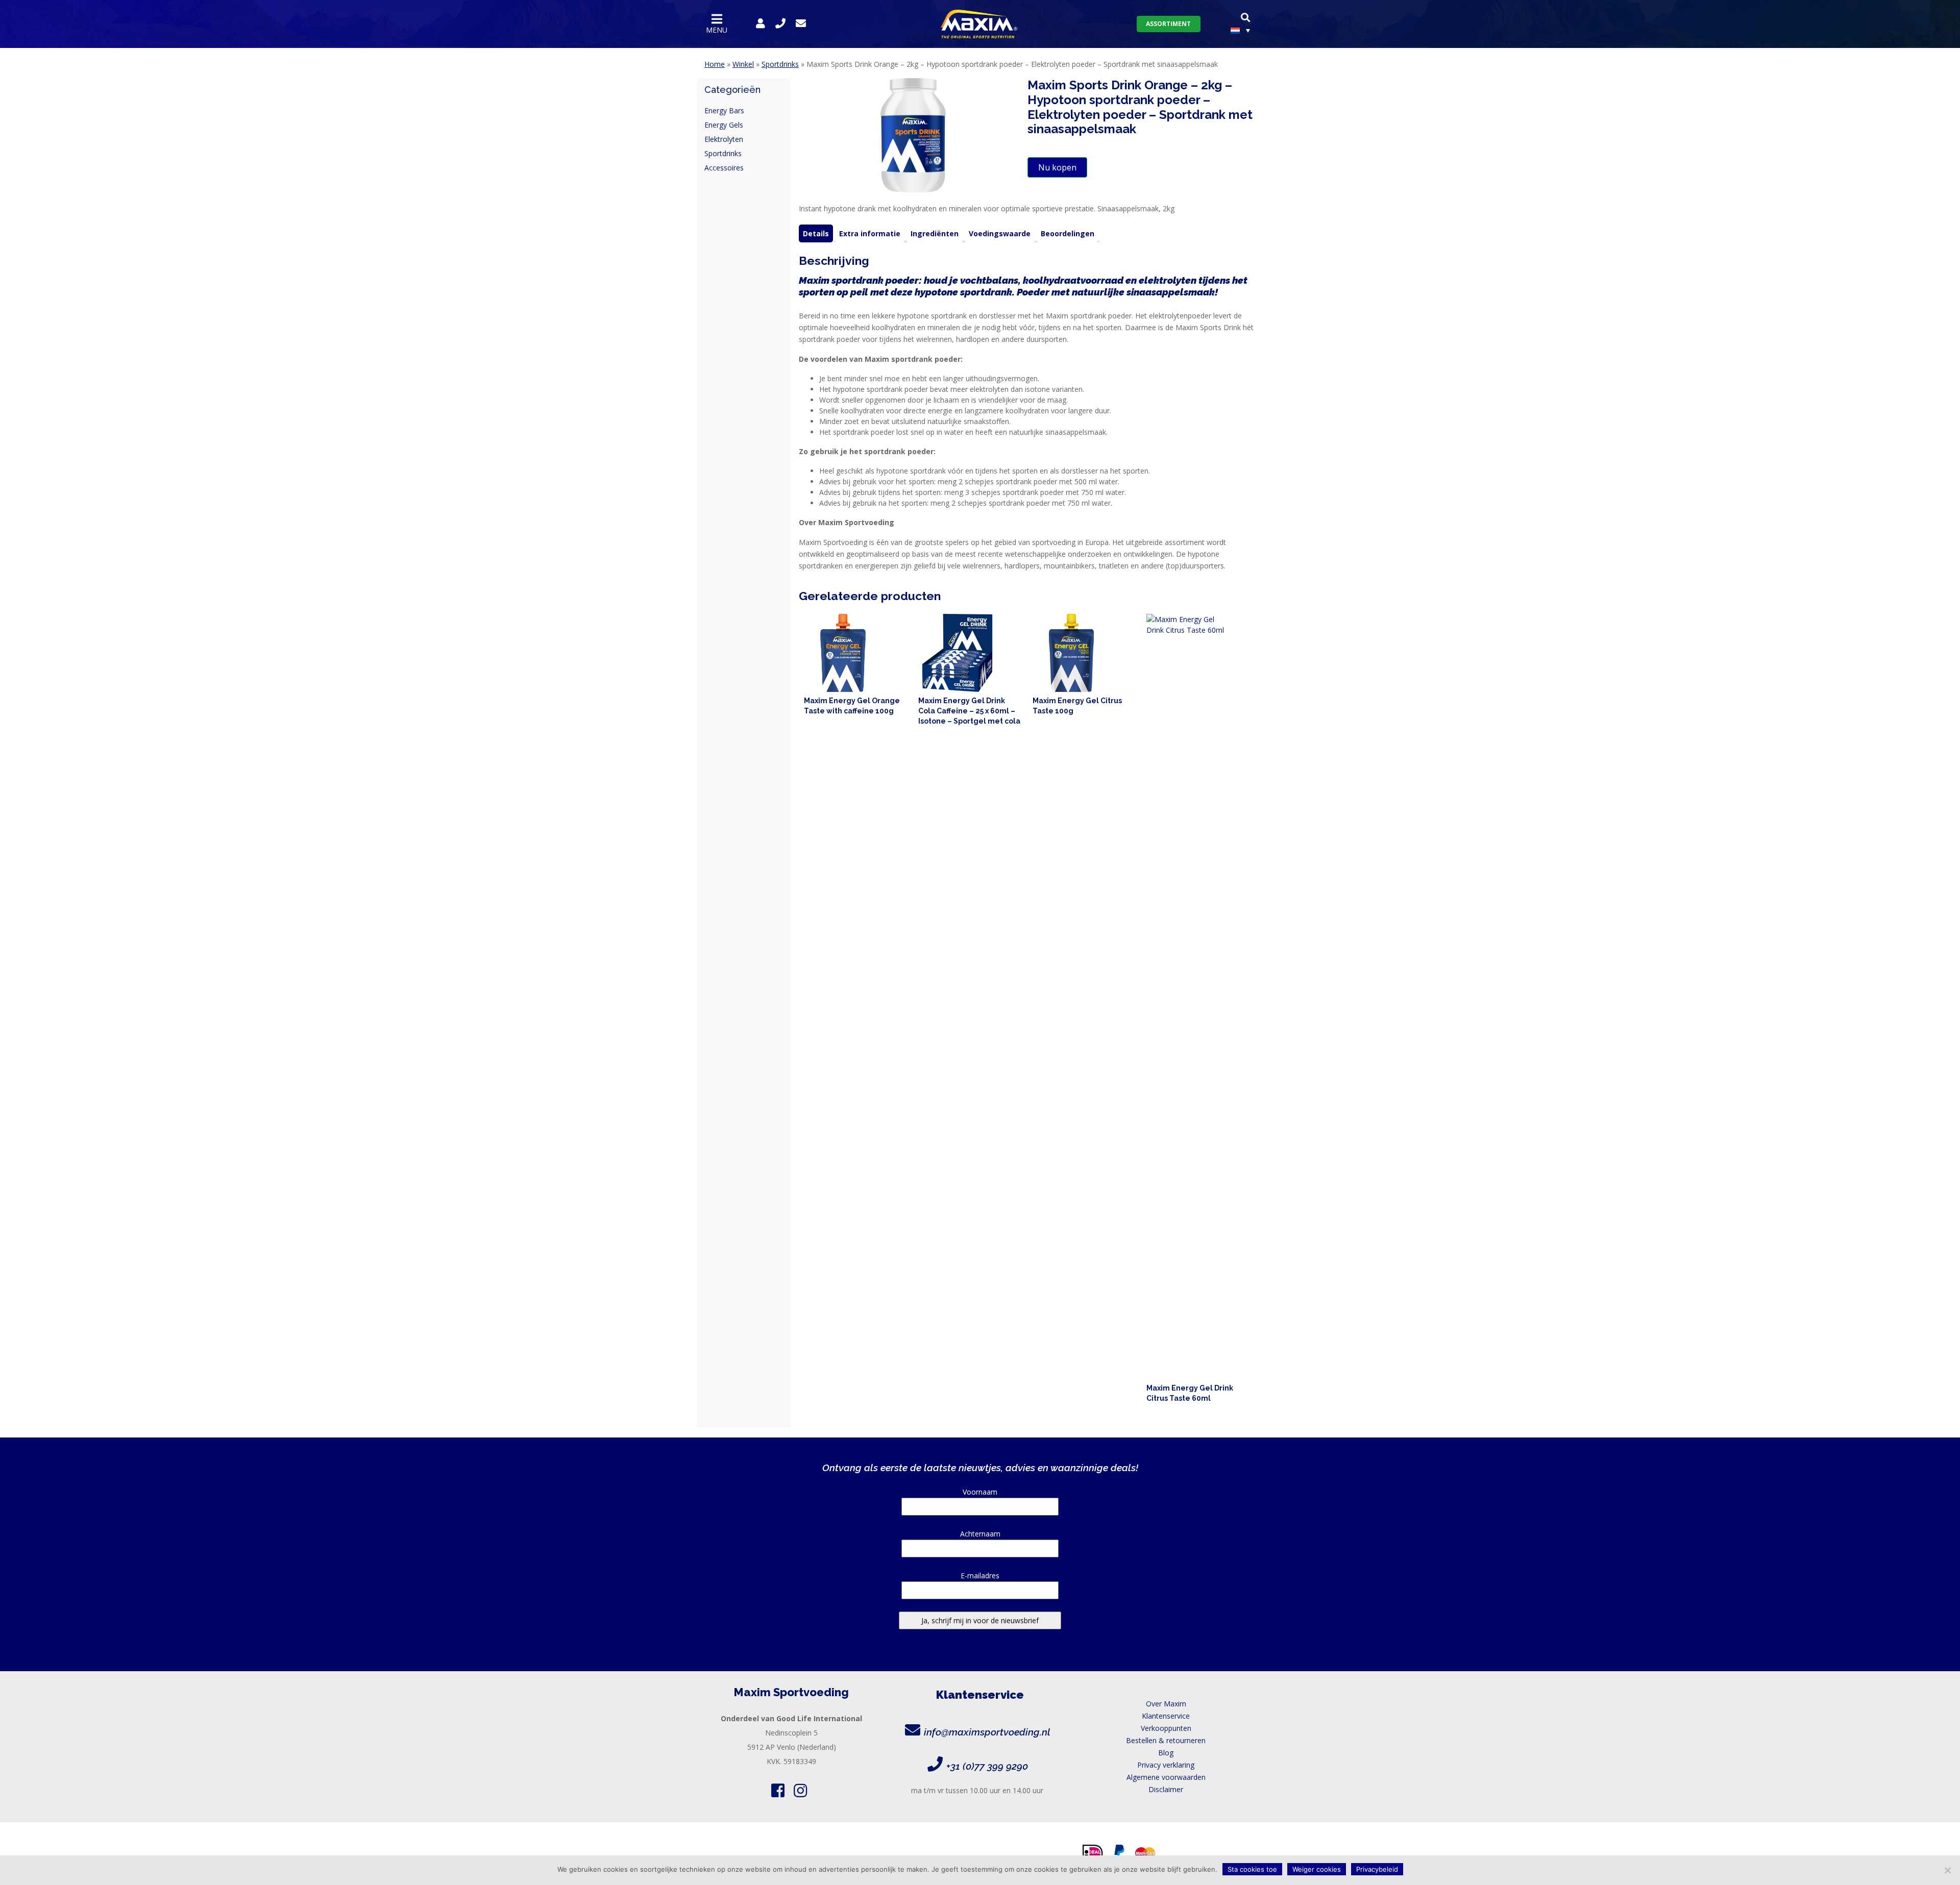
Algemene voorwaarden (1166, 1777)
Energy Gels (724, 125)
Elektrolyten (724, 139)
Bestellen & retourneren (1166, 1740)
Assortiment (1168, 24)
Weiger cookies (1317, 1869)
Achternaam (980, 1534)
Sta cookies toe (1252, 1869)
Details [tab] (816, 233)
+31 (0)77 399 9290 (987, 1766)
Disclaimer (1166, 1789)
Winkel (743, 64)
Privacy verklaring (1166, 1765)
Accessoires (724, 168)
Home (715, 64)
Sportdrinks (780, 64)
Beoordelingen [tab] (1068, 233)
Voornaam (980, 1492)
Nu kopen (1057, 167)
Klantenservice (1166, 1716)
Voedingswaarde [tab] (1000, 233)
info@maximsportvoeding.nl (987, 1732)
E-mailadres (980, 1576)
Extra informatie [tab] (870, 233)
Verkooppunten (1166, 1728)
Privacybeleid (1377, 1869)
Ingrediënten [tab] (935, 233)
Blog (1166, 1753)
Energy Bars (724, 110)
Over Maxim (1166, 1704)
